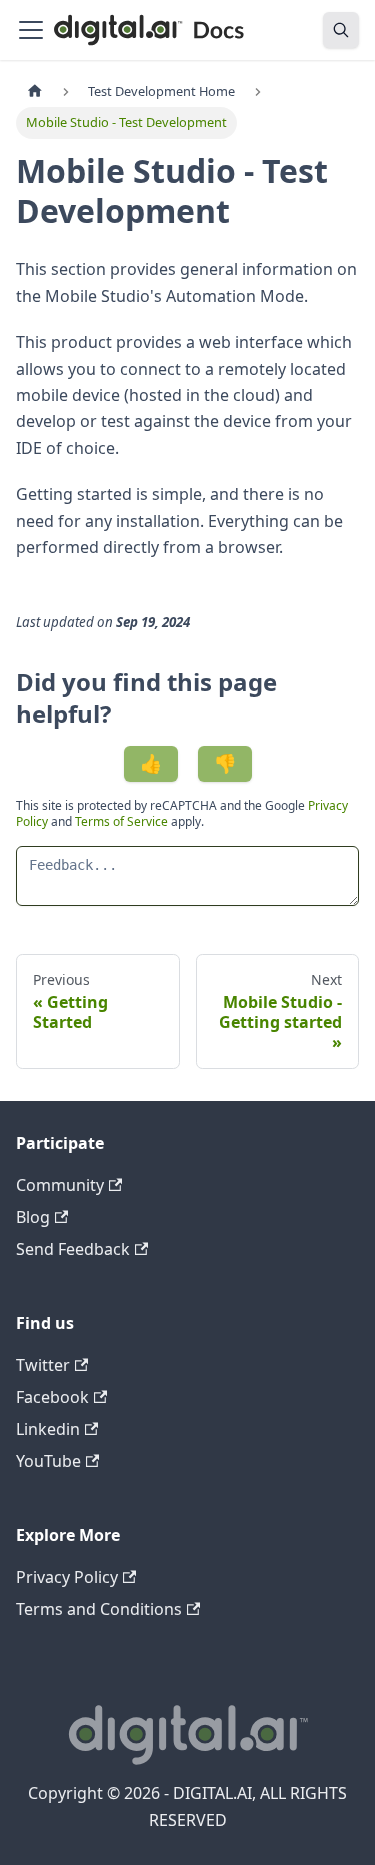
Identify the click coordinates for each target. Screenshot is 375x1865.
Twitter (43, 1365)
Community (60, 1185)
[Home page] (35, 91)
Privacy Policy (67, 1577)
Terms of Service (121, 821)
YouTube (48, 1461)
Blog (33, 1217)
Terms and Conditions (99, 1609)
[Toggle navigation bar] (31, 30)
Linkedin (48, 1429)
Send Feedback (73, 1249)
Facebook (52, 1397)
